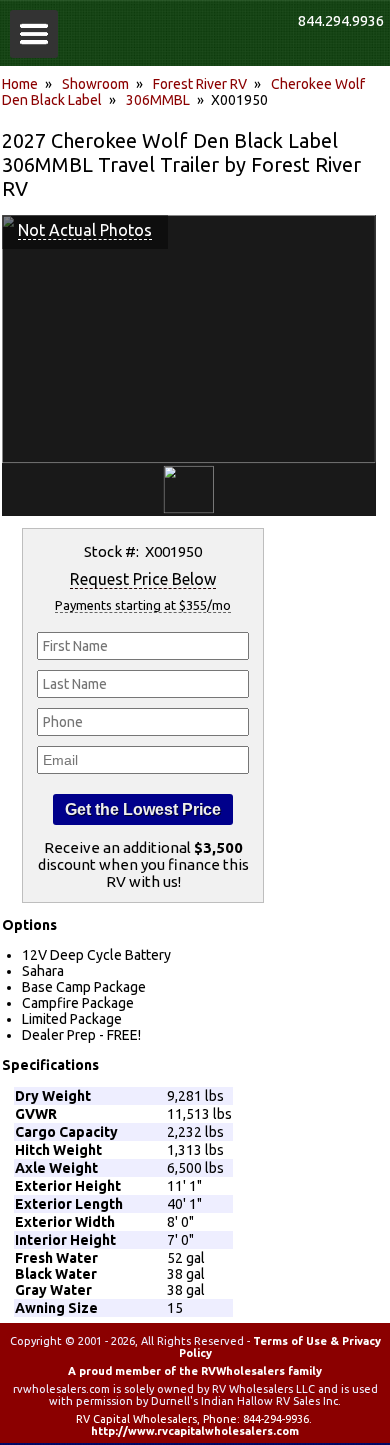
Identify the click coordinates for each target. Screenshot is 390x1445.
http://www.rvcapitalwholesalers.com (195, 1431)
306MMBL (158, 100)
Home (20, 84)
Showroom (95, 84)
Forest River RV (200, 84)
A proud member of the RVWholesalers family (195, 1371)
